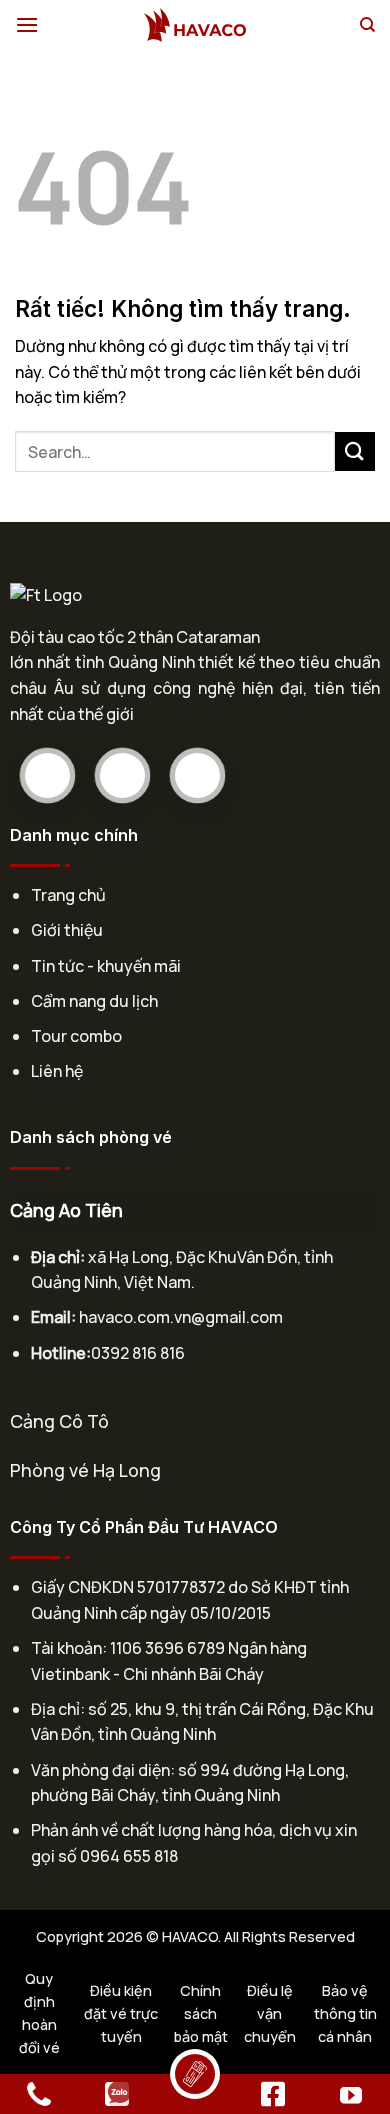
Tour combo (76, 1036)
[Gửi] (355, 451)
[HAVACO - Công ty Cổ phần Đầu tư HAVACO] (195, 25)
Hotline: (61, 1353)
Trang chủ (68, 895)
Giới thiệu (67, 930)
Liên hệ (57, 1071)
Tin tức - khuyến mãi (106, 966)
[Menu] (27, 24)
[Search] (367, 25)
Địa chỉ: (58, 1257)
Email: (53, 1317)
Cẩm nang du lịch (94, 1001)
